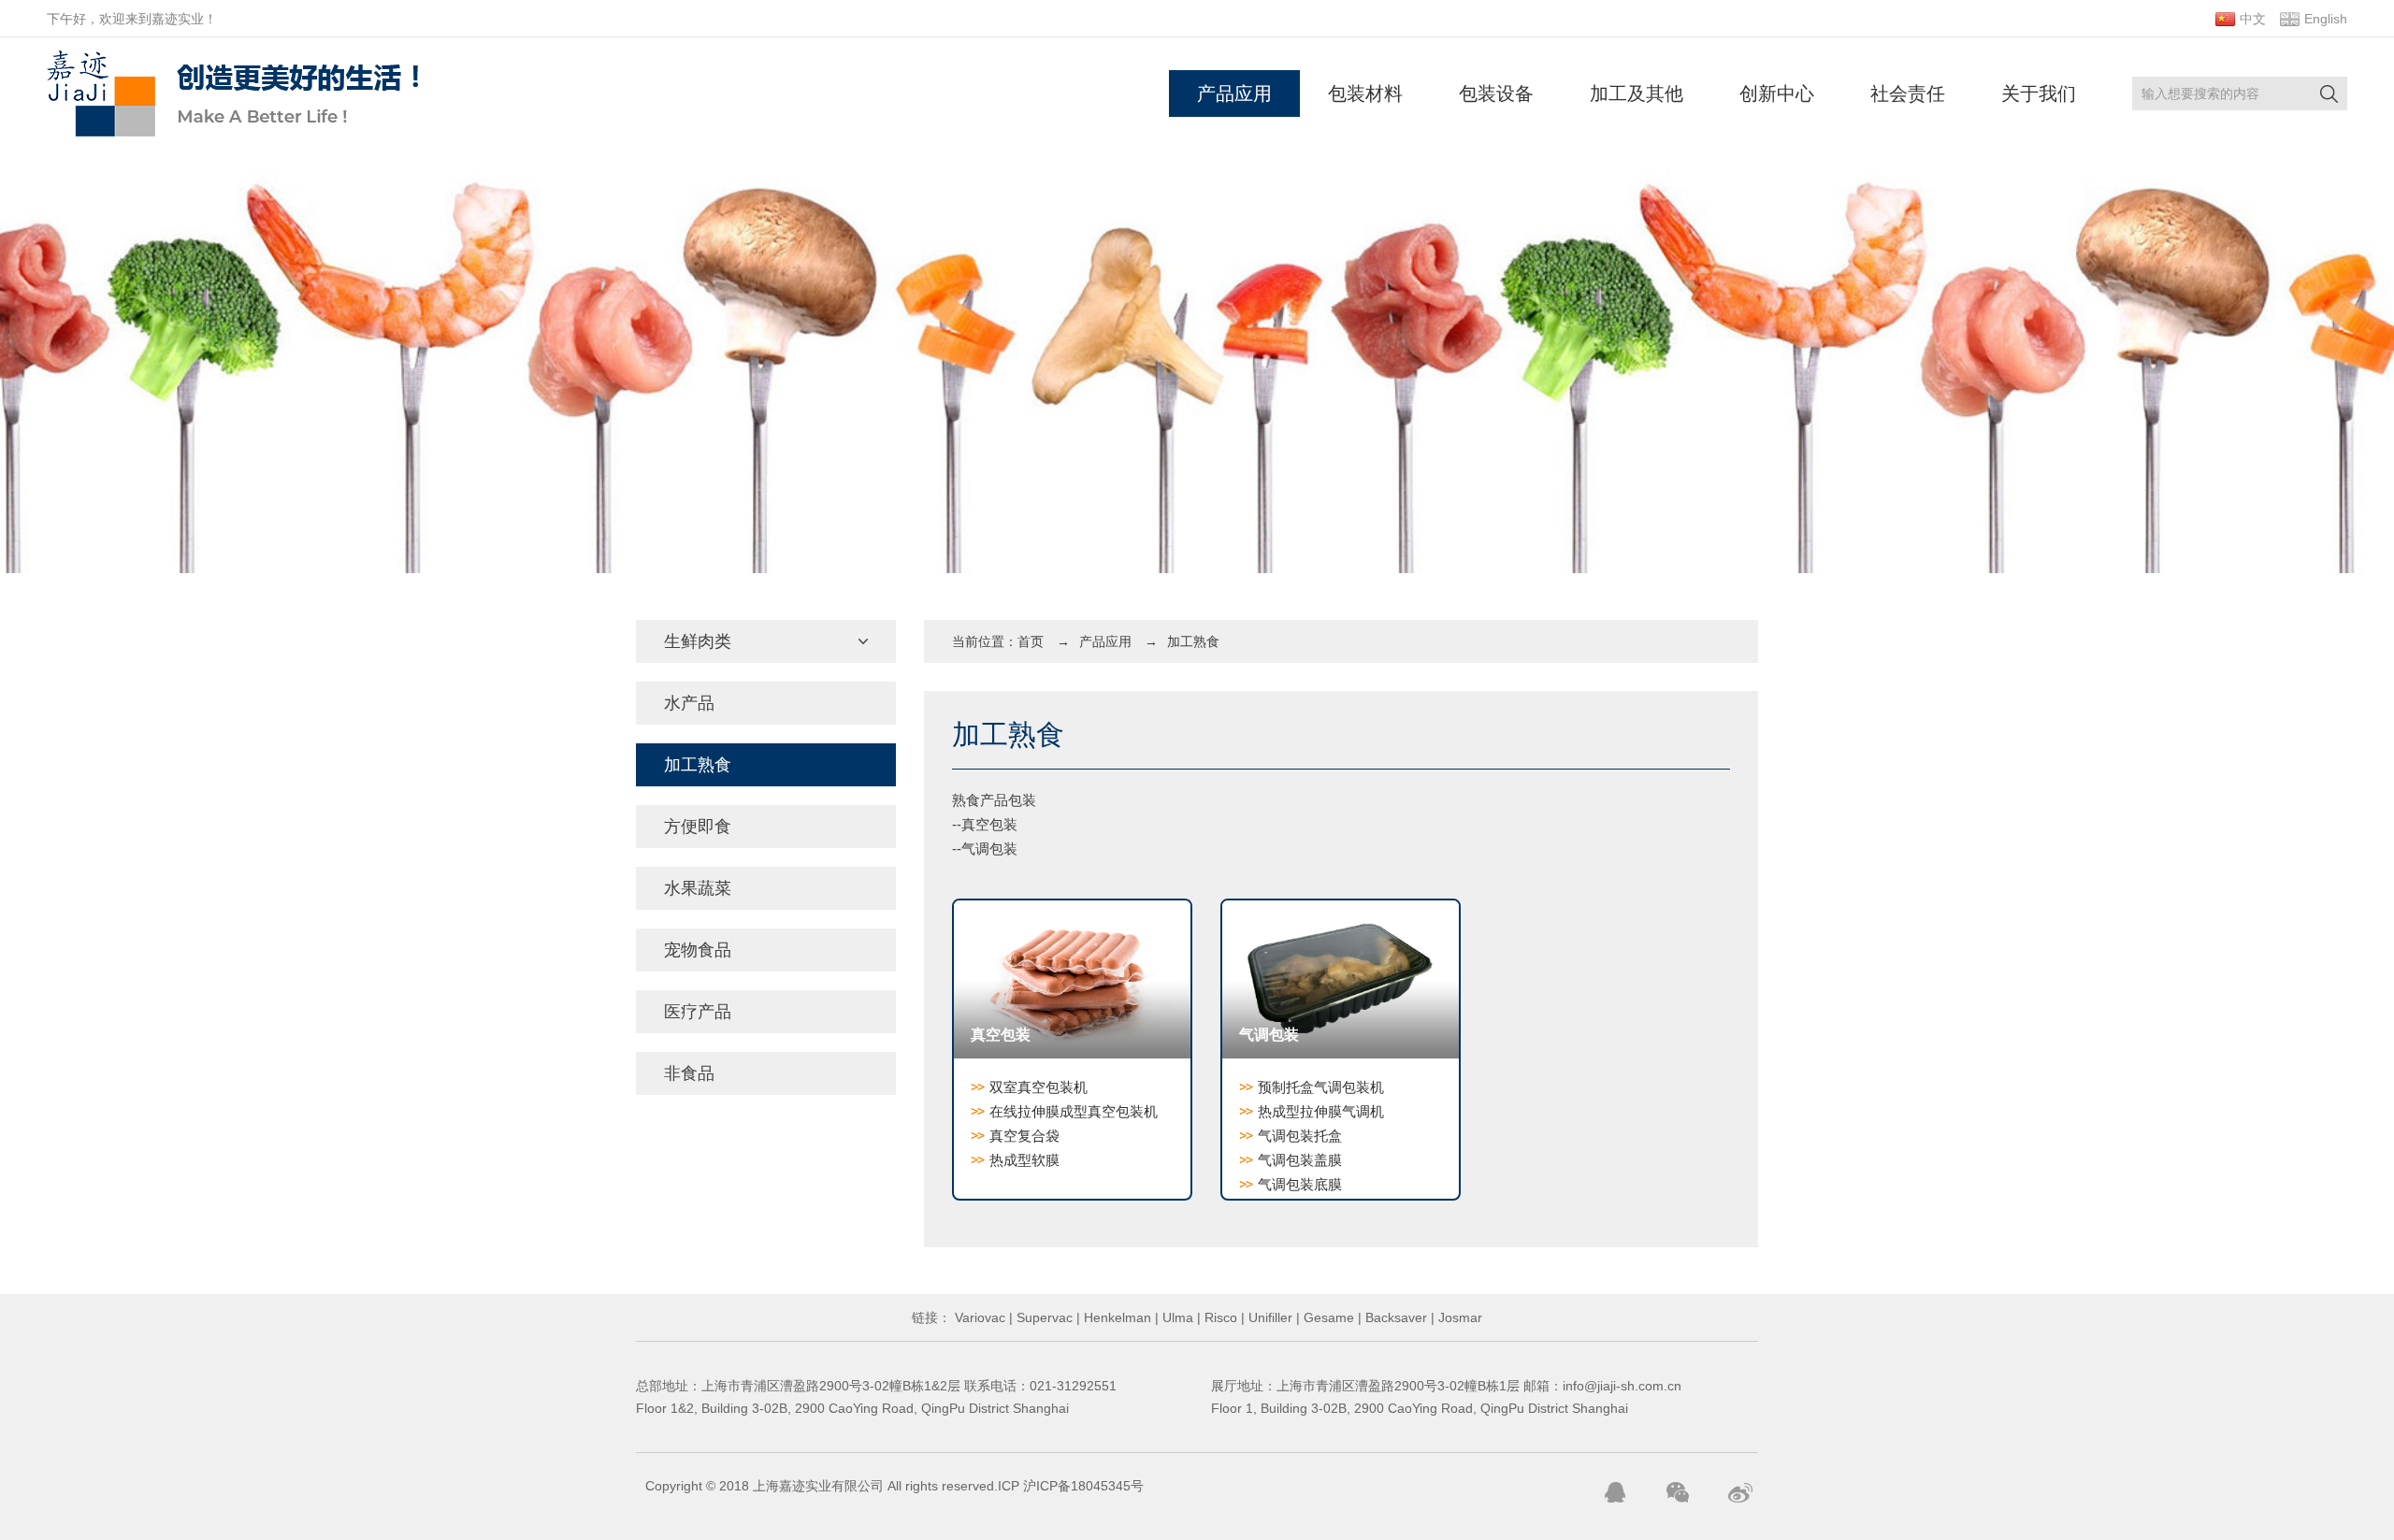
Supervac (1043, 1317)
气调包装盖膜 (1300, 1160)
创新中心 (1777, 94)
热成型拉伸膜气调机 (1321, 1111)
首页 (1031, 641)
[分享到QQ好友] (1615, 1492)
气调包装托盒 (1300, 1136)
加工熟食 (1193, 641)
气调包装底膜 (1300, 1184)
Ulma (1176, 1317)
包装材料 (1365, 94)
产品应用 (1234, 94)
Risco (1219, 1317)
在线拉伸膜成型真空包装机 (1074, 1111)
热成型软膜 (1024, 1160)
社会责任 (1908, 94)
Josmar (1458, 1317)
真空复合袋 (1024, 1136)
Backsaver (1394, 1317)
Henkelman (1116, 1317)
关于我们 (2039, 94)
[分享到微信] (1678, 1492)
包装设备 (1496, 94)
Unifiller (1269, 1317)
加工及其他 (1637, 94)
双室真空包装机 (1038, 1087)
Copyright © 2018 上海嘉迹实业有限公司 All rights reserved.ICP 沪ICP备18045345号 (894, 1486)
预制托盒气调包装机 (1321, 1087)
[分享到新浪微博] (1740, 1492)
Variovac (978, 1317)
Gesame (1327, 1317)
